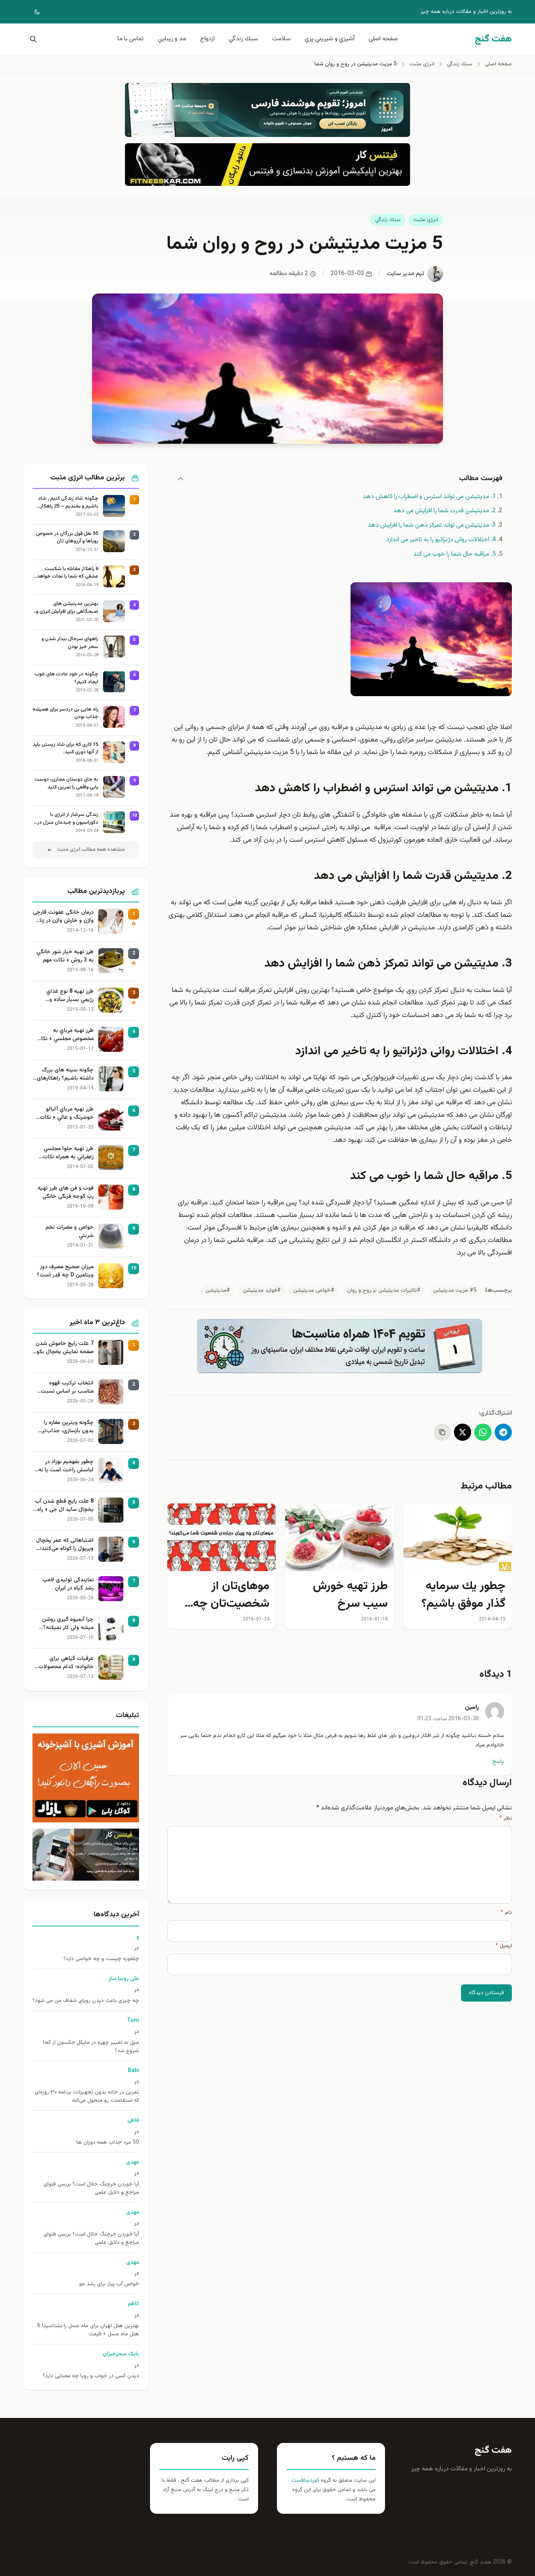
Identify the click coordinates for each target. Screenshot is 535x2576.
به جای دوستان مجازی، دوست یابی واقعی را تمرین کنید (66, 784)
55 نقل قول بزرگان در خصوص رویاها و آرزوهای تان (67, 538)
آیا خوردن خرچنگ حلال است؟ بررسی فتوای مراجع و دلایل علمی (91, 2189)
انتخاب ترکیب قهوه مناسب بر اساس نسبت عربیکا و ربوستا (67, 1388)
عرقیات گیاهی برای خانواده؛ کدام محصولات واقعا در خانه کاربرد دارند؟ (64, 1663)
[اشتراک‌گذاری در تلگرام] (503, 1432)
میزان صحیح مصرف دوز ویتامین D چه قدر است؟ (65, 1271)
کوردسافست (305, 2481)
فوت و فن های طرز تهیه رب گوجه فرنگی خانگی (66, 1193)
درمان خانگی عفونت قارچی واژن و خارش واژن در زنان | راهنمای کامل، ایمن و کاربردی (63, 917)
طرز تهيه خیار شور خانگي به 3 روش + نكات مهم (65, 956)
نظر (506, 1818)
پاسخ (498, 1762)
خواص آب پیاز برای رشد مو (109, 2284)
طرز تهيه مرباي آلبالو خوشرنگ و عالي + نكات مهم (67, 1114)
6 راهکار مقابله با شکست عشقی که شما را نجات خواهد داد (68, 573)
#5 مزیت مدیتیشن (455, 1291)
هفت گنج (493, 2450)
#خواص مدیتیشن (314, 1291)
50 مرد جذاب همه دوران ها (108, 2143)
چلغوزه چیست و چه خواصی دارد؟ (101, 1959)
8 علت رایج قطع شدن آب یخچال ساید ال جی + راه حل (64, 1506)
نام (506, 1913)
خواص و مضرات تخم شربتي (70, 1232)
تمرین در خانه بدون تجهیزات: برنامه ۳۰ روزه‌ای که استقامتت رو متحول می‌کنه (87, 2097)
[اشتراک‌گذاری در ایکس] (463, 1432)
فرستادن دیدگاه (486, 1993)
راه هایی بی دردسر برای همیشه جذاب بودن (65, 714)
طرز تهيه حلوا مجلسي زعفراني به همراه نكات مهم (68, 1153)
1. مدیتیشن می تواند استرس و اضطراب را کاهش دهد (429, 497)
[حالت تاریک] (32, 12)
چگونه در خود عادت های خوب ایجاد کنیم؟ (66, 678)
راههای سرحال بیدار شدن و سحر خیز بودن (70, 643)
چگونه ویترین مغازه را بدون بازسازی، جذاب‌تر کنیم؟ (68, 1427)
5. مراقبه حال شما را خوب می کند (455, 554)
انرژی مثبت (426, 220)
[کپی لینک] (442, 1432)
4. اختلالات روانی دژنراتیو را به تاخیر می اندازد (441, 540)
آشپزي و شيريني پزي (330, 39)
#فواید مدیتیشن (262, 1291)
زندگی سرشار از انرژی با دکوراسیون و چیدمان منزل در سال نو (68, 819)
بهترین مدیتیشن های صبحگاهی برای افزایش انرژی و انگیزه (67, 608)
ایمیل (504, 1946)
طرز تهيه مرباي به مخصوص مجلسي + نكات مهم (65, 1035)
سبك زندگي (243, 39)
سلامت (281, 39)
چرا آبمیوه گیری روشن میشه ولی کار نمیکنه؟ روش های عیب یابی (68, 1624)
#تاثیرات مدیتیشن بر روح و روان (384, 1291)
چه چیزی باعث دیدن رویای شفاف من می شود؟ (86, 2001)
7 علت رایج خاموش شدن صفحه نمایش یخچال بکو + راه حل (65, 1348)
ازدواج (207, 39)
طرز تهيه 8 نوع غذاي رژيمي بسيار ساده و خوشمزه (70, 996)
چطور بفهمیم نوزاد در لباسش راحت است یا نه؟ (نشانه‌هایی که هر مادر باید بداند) (65, 1466)
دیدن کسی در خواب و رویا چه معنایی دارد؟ (91, 2376)
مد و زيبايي (172, 39)
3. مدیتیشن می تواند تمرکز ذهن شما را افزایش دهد (432, 525)
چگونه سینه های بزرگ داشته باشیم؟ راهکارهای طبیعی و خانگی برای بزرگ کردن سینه (64, 1075)
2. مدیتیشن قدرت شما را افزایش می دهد (445, 511)
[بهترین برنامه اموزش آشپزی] (86, 1778)
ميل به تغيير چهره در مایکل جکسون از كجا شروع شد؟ (91, 2047)
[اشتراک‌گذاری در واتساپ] (483, 1432)
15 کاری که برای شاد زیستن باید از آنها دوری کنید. (65, 749)
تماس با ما (131, 39)
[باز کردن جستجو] (32, 39)
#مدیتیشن (218, 1291)
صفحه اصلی (383, 39)
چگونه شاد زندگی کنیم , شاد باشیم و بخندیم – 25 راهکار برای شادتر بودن (68, 503)
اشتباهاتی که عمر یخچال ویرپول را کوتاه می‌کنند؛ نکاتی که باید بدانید (65, 1545)
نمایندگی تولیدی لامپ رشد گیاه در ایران (68, 1584)
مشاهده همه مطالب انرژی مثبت (91, 850)
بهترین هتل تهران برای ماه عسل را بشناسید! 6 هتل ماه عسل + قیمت (88, 2330)
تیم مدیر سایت (405, 274)
